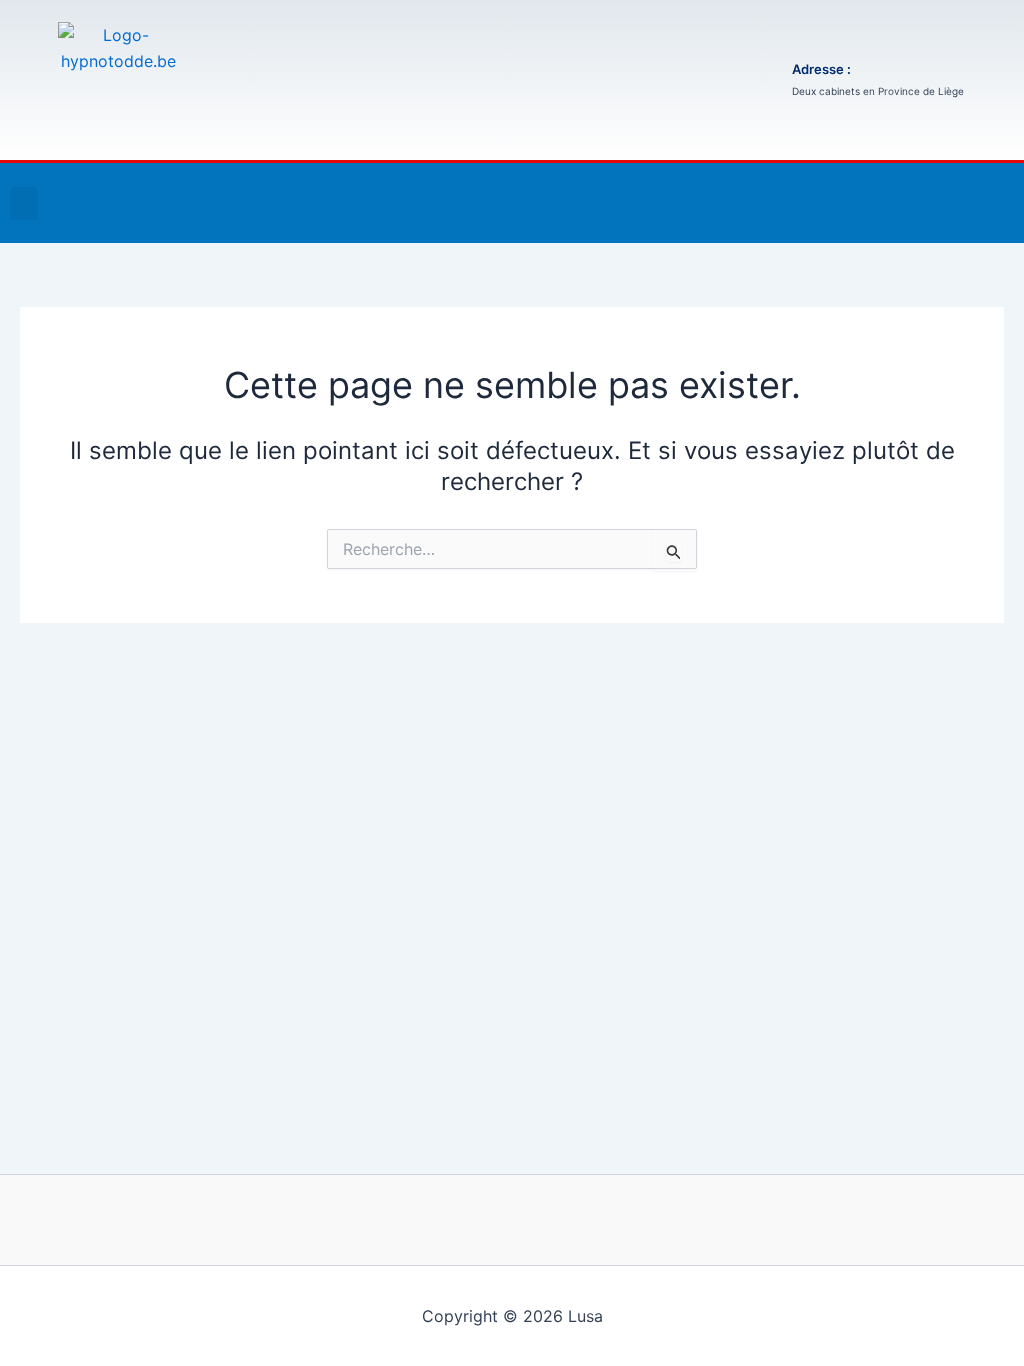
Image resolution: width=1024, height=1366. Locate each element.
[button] (24, 203)
